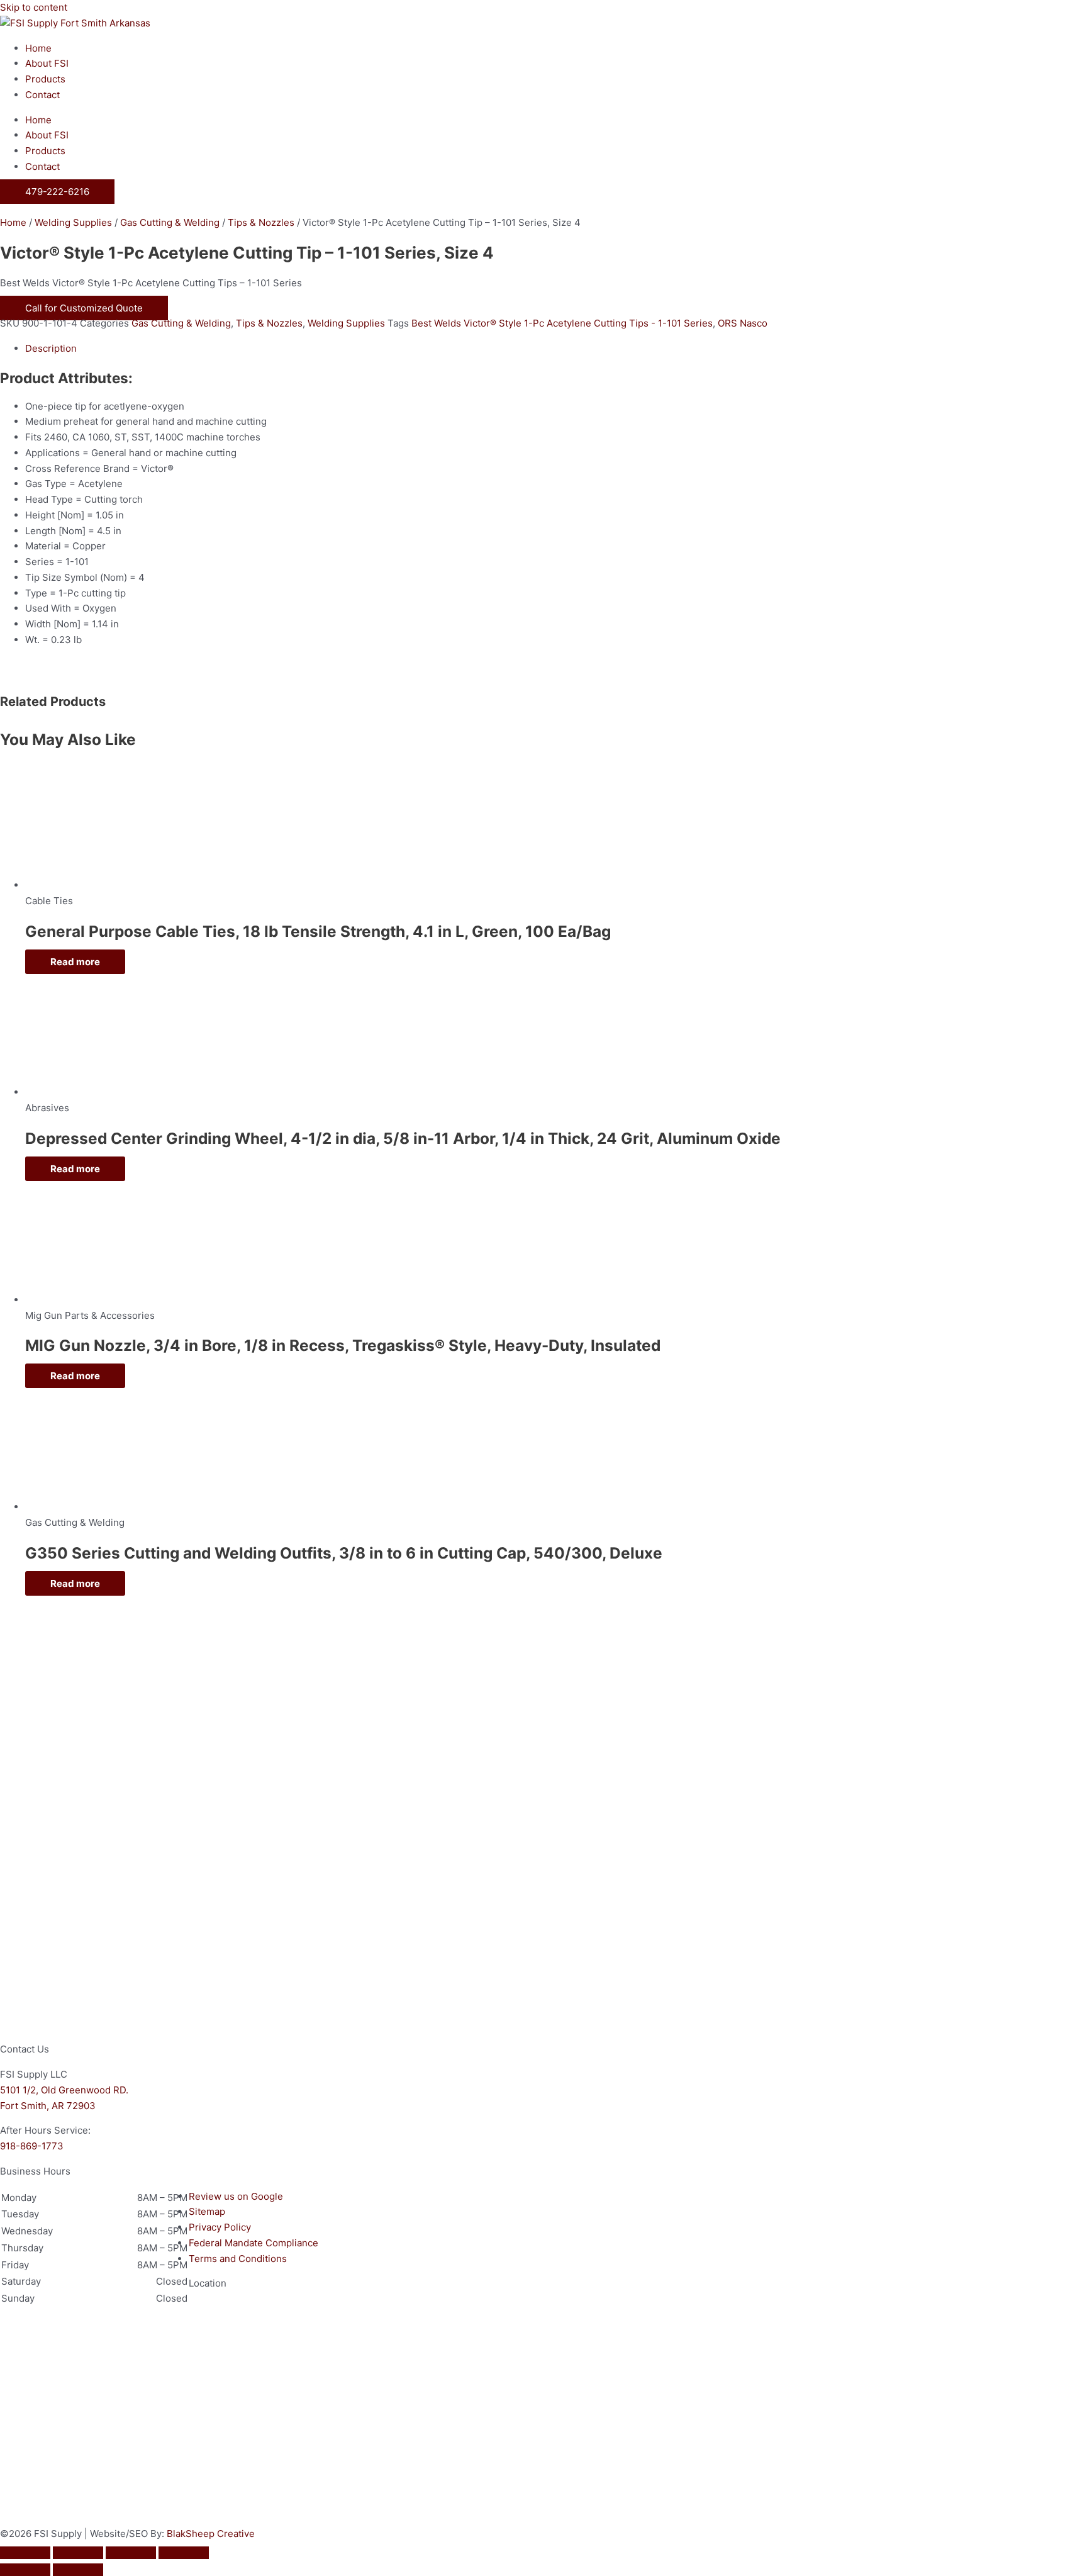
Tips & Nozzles (261, 222)
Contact (42, 95)
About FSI (47, 63)
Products (45, 79)
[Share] (131, 2553)
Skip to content (34, 7)
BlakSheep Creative (211, 2534)
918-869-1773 (32, 2146)
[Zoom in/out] (25, 2553)
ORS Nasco (743, 323)
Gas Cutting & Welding (170, 222)
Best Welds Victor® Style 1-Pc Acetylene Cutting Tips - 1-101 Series (562, 323)
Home (38, 48)
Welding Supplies (73, 222)
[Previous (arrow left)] (25, 2570)
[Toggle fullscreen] (78, 2553)
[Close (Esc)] (184, 2553)
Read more (75, 962)
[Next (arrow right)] (78, 2570)
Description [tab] (51, 348)
